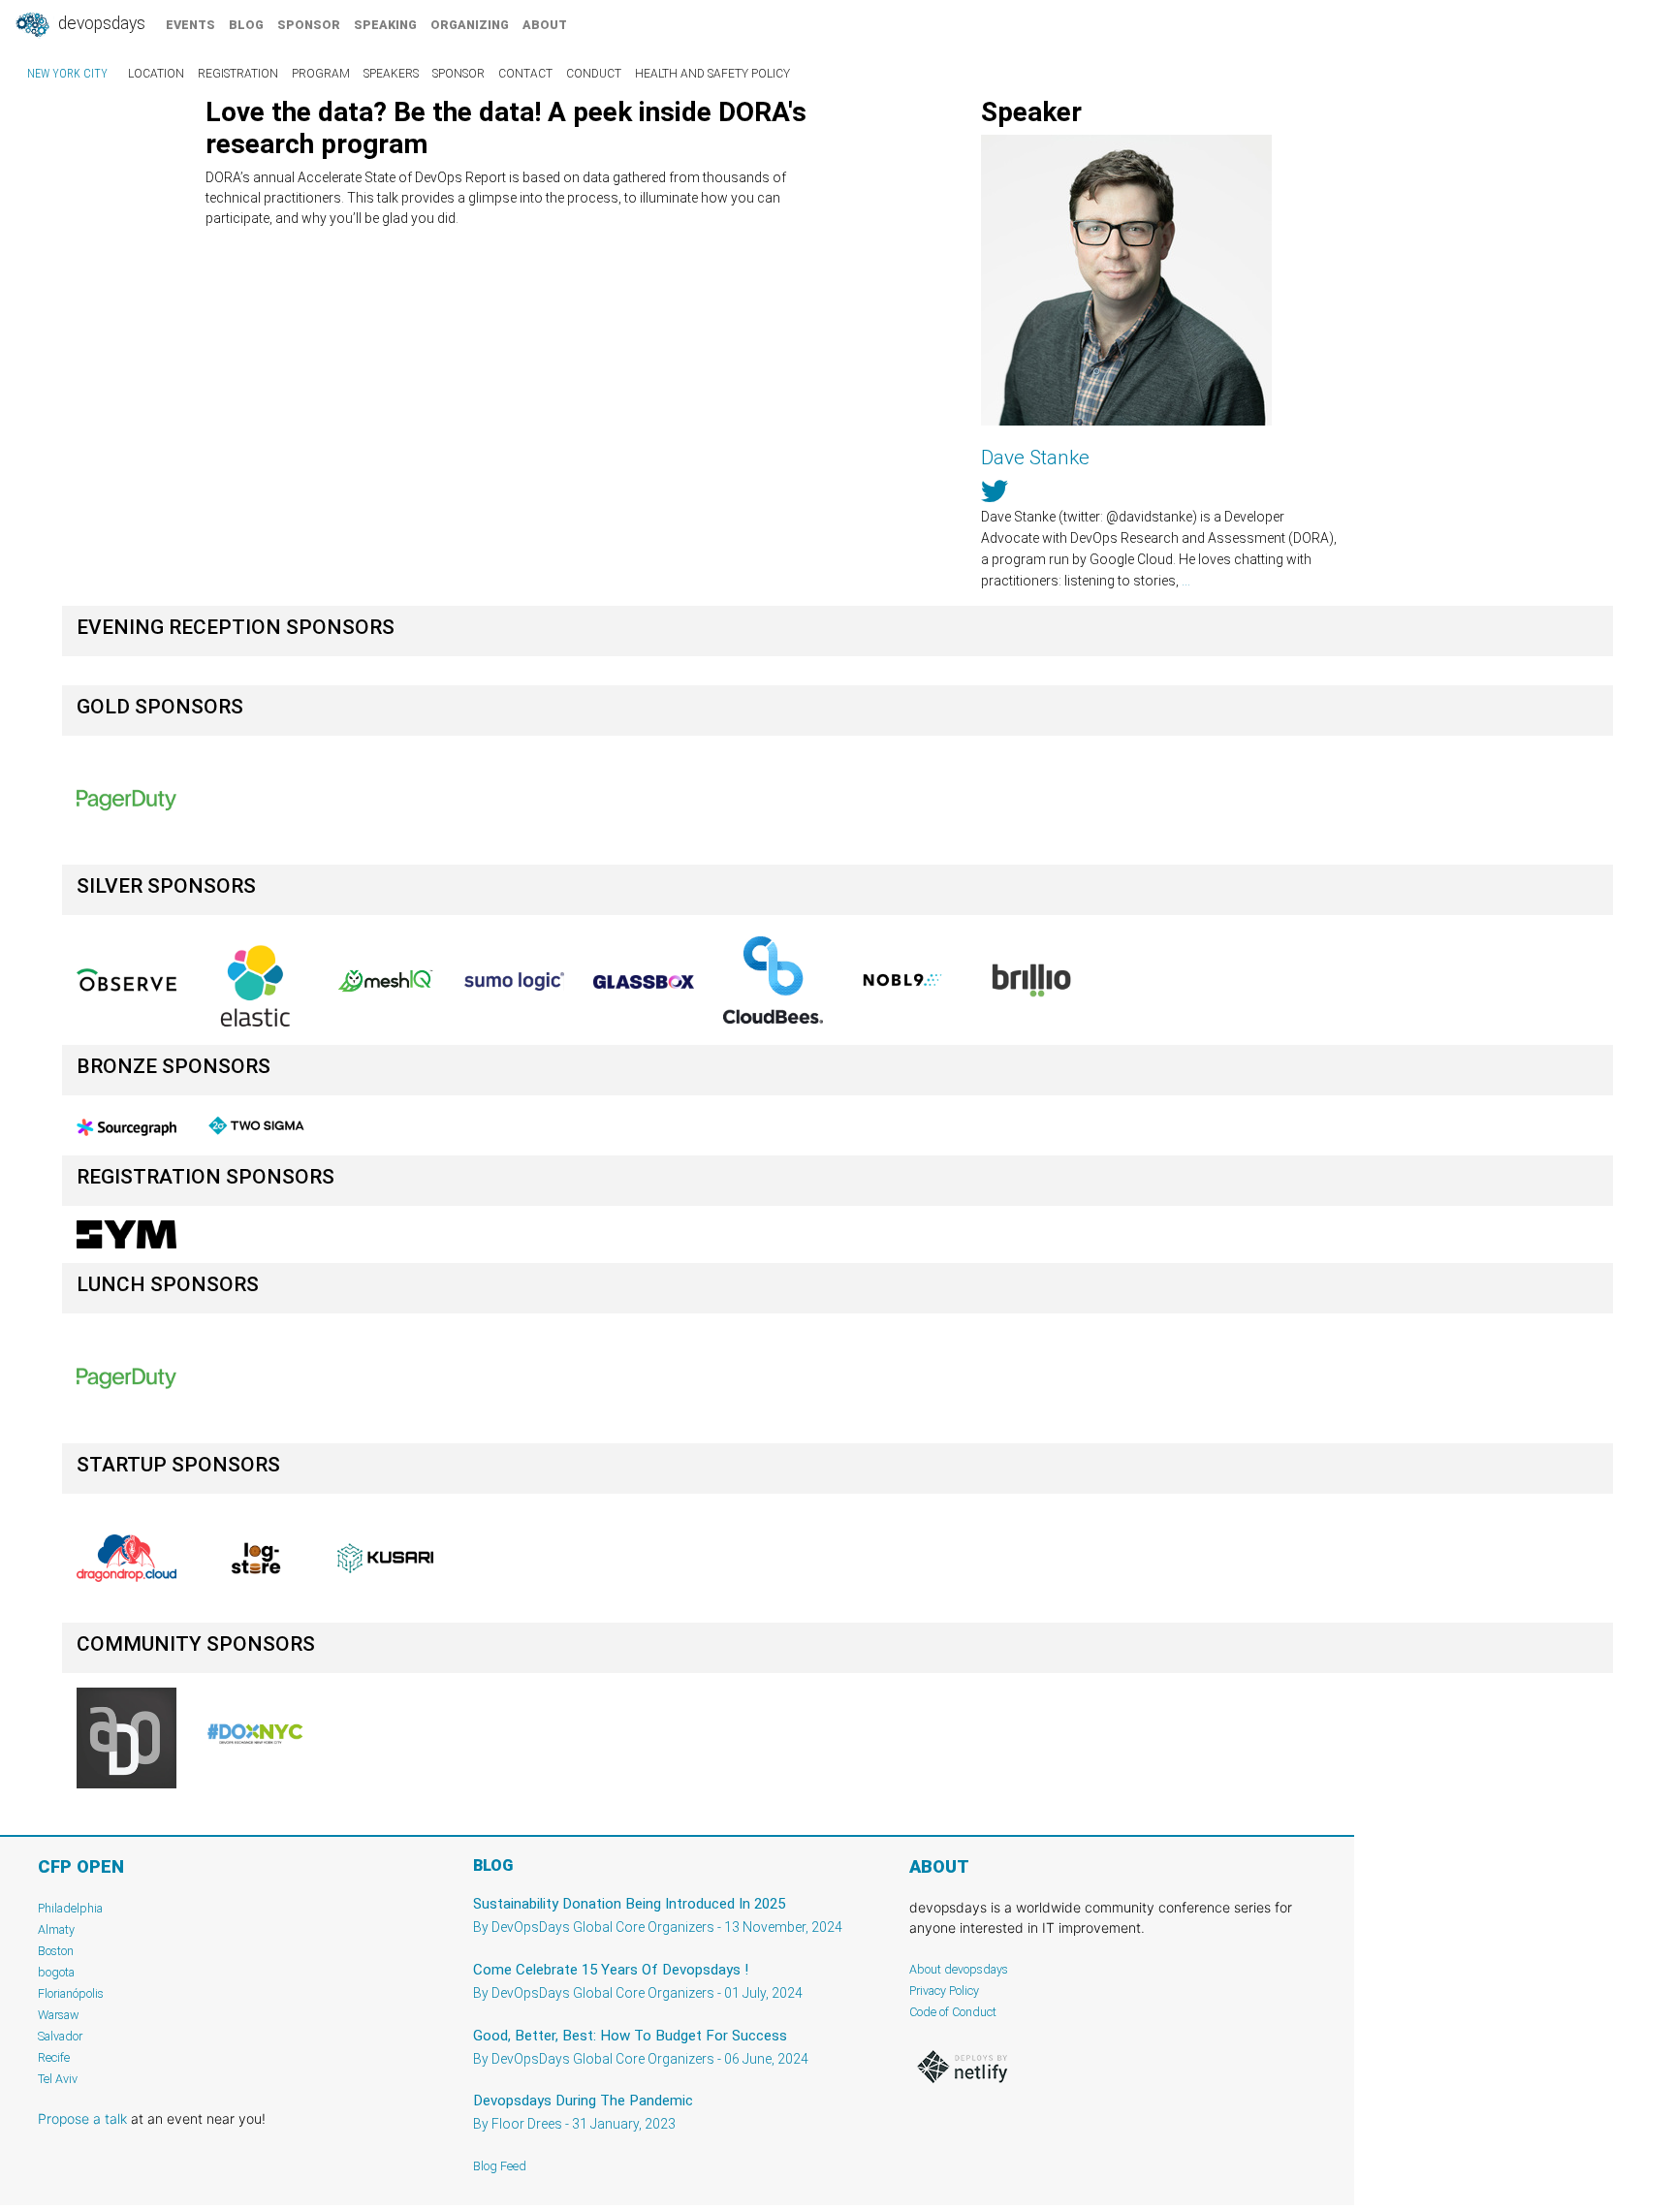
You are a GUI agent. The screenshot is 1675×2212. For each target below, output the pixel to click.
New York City (67, 74)
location (156, 74)
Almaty (56, 1929)
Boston (56, 1951)
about (545, 25)
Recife (54, 2057)
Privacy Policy (944, 1991)
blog (246, 25)
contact (525, 74)
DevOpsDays (100, 23)
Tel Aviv (58, 2079)
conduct (594, 74)
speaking (385, 25)
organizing (470, 25)
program (321, 74)
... (1186, 581)
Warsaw (59, 2015)
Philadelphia (70, 1908)
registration (238, 74)
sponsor (309, 25)
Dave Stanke (1035, 458)
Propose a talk (82, 2118)
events (190, 25)
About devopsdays (959, 1969)
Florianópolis (71, 1993)
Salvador (60, 2036)
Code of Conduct (953, 2012)
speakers (391, 74)
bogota (56, 1972)
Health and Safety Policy (712, 74)
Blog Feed (500, 2166)
